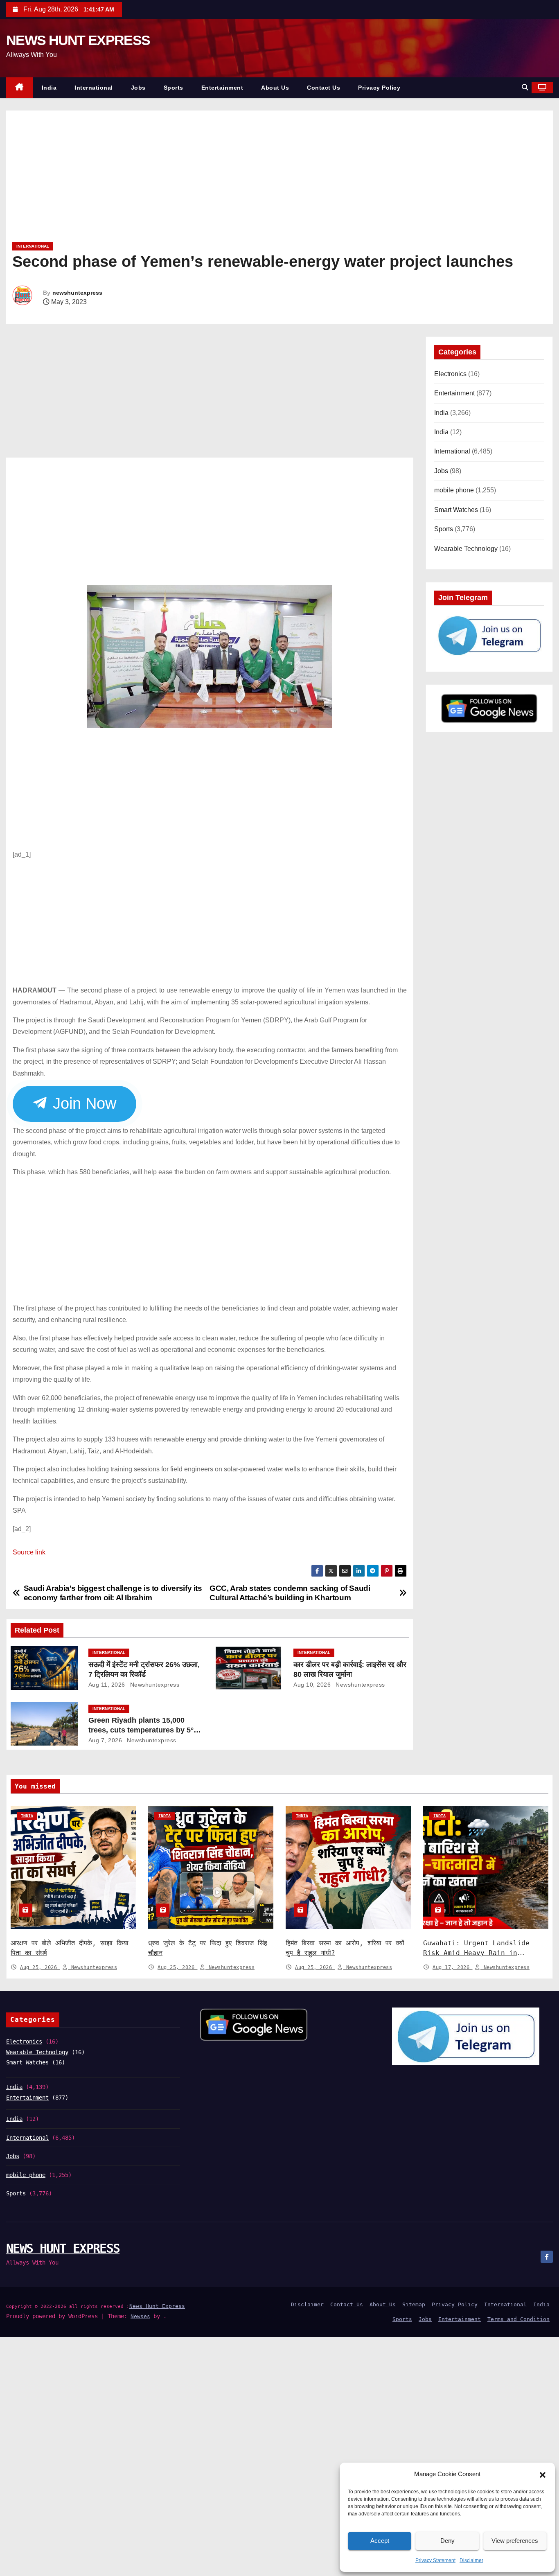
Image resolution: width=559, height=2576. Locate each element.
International (94, 88)
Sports (174, 88)
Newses (140, 2316)
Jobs (138, 88)
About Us (275, 88)
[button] (543, 2474)
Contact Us (323, 88)
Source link (29, 1552)
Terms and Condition (518, 2319)
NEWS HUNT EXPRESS (78, 40)
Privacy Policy (379, 88)
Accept (380, 2541)
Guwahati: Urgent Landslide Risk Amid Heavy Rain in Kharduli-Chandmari (476, 1953)
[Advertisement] (258, 179)
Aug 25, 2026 (40, 1967)
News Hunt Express (157, 2306)
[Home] (19, 88)
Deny (447, 2541)
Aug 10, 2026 (312, 1685)
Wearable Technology (466, 549)
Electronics (450, 374)
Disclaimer (471, 2560)
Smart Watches (456, 510)
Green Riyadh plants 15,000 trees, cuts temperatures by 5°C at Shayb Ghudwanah (144, 1730)
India (49, 88)
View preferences (515, 2541)
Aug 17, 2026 (453, 1967)
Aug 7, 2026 (105, 1740)
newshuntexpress (77, 293)
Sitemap (414, 2304)
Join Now (83, 1103)
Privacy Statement (435, 2560)
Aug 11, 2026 (107, 1685)
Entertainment (222, 88)
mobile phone (454, 490)
